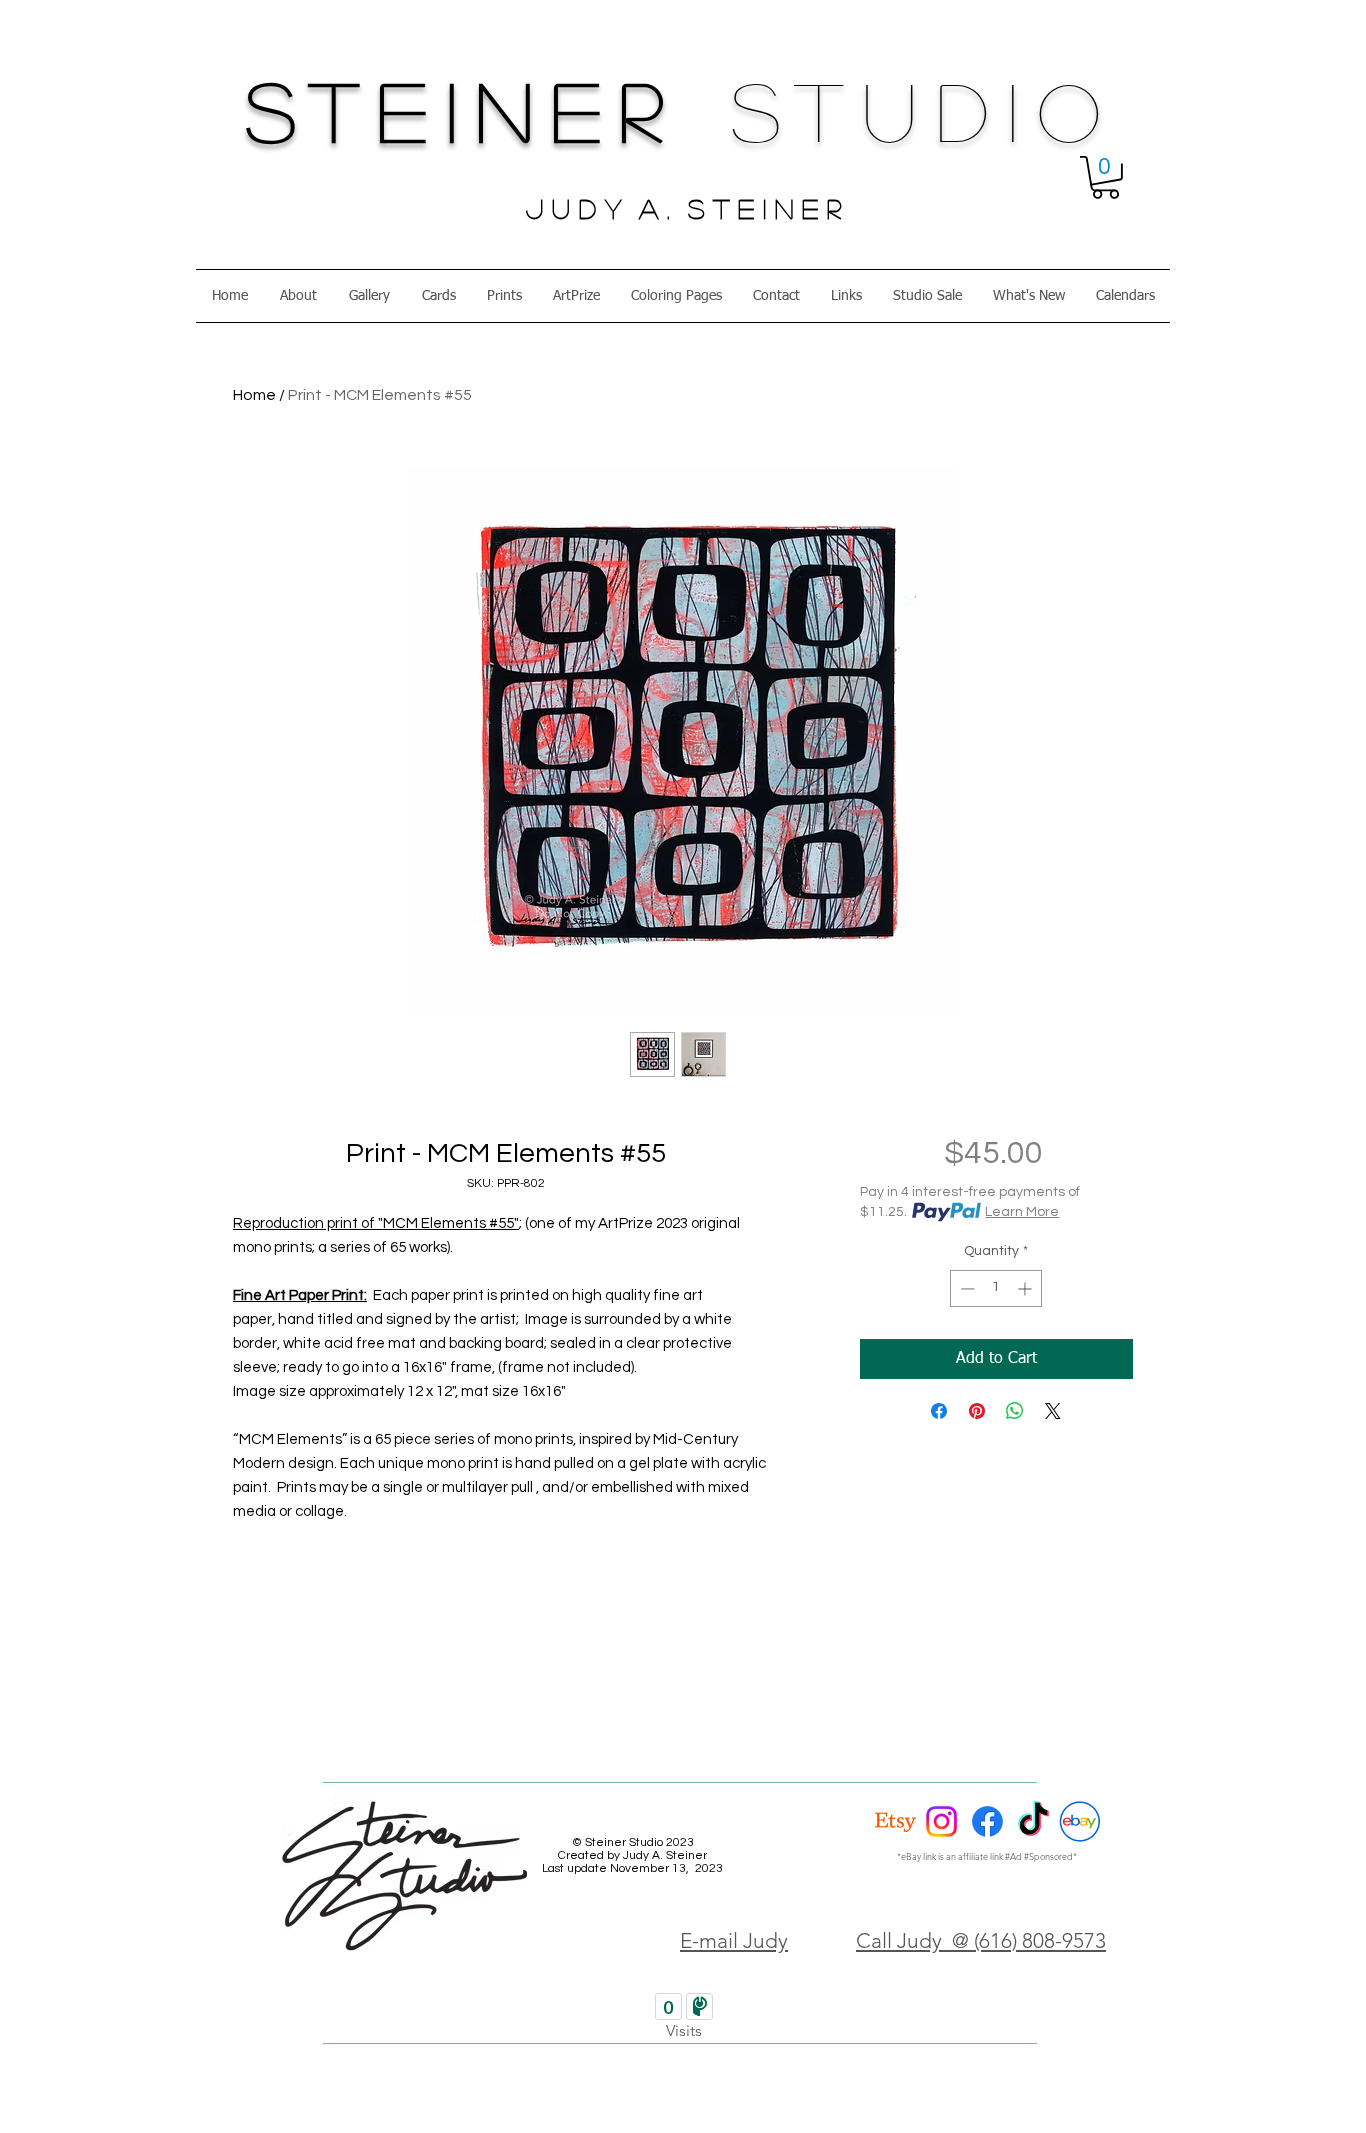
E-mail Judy (734, 1940)
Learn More (1022, 1212)
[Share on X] (1053, 1411)
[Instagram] (941, 1821)
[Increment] (1026, 1288)
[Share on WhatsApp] (1015, 1411)
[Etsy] (895, 1821)
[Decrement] (965, 1288)
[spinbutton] (996, 1288)
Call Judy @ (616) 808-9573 (981, 1940)
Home (254, 395)
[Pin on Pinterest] (977, 1411)
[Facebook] (987, 1821)
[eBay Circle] (1079, 1821)
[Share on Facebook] (939, 1411)
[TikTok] (1033, 1821)
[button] (1105, 177)
